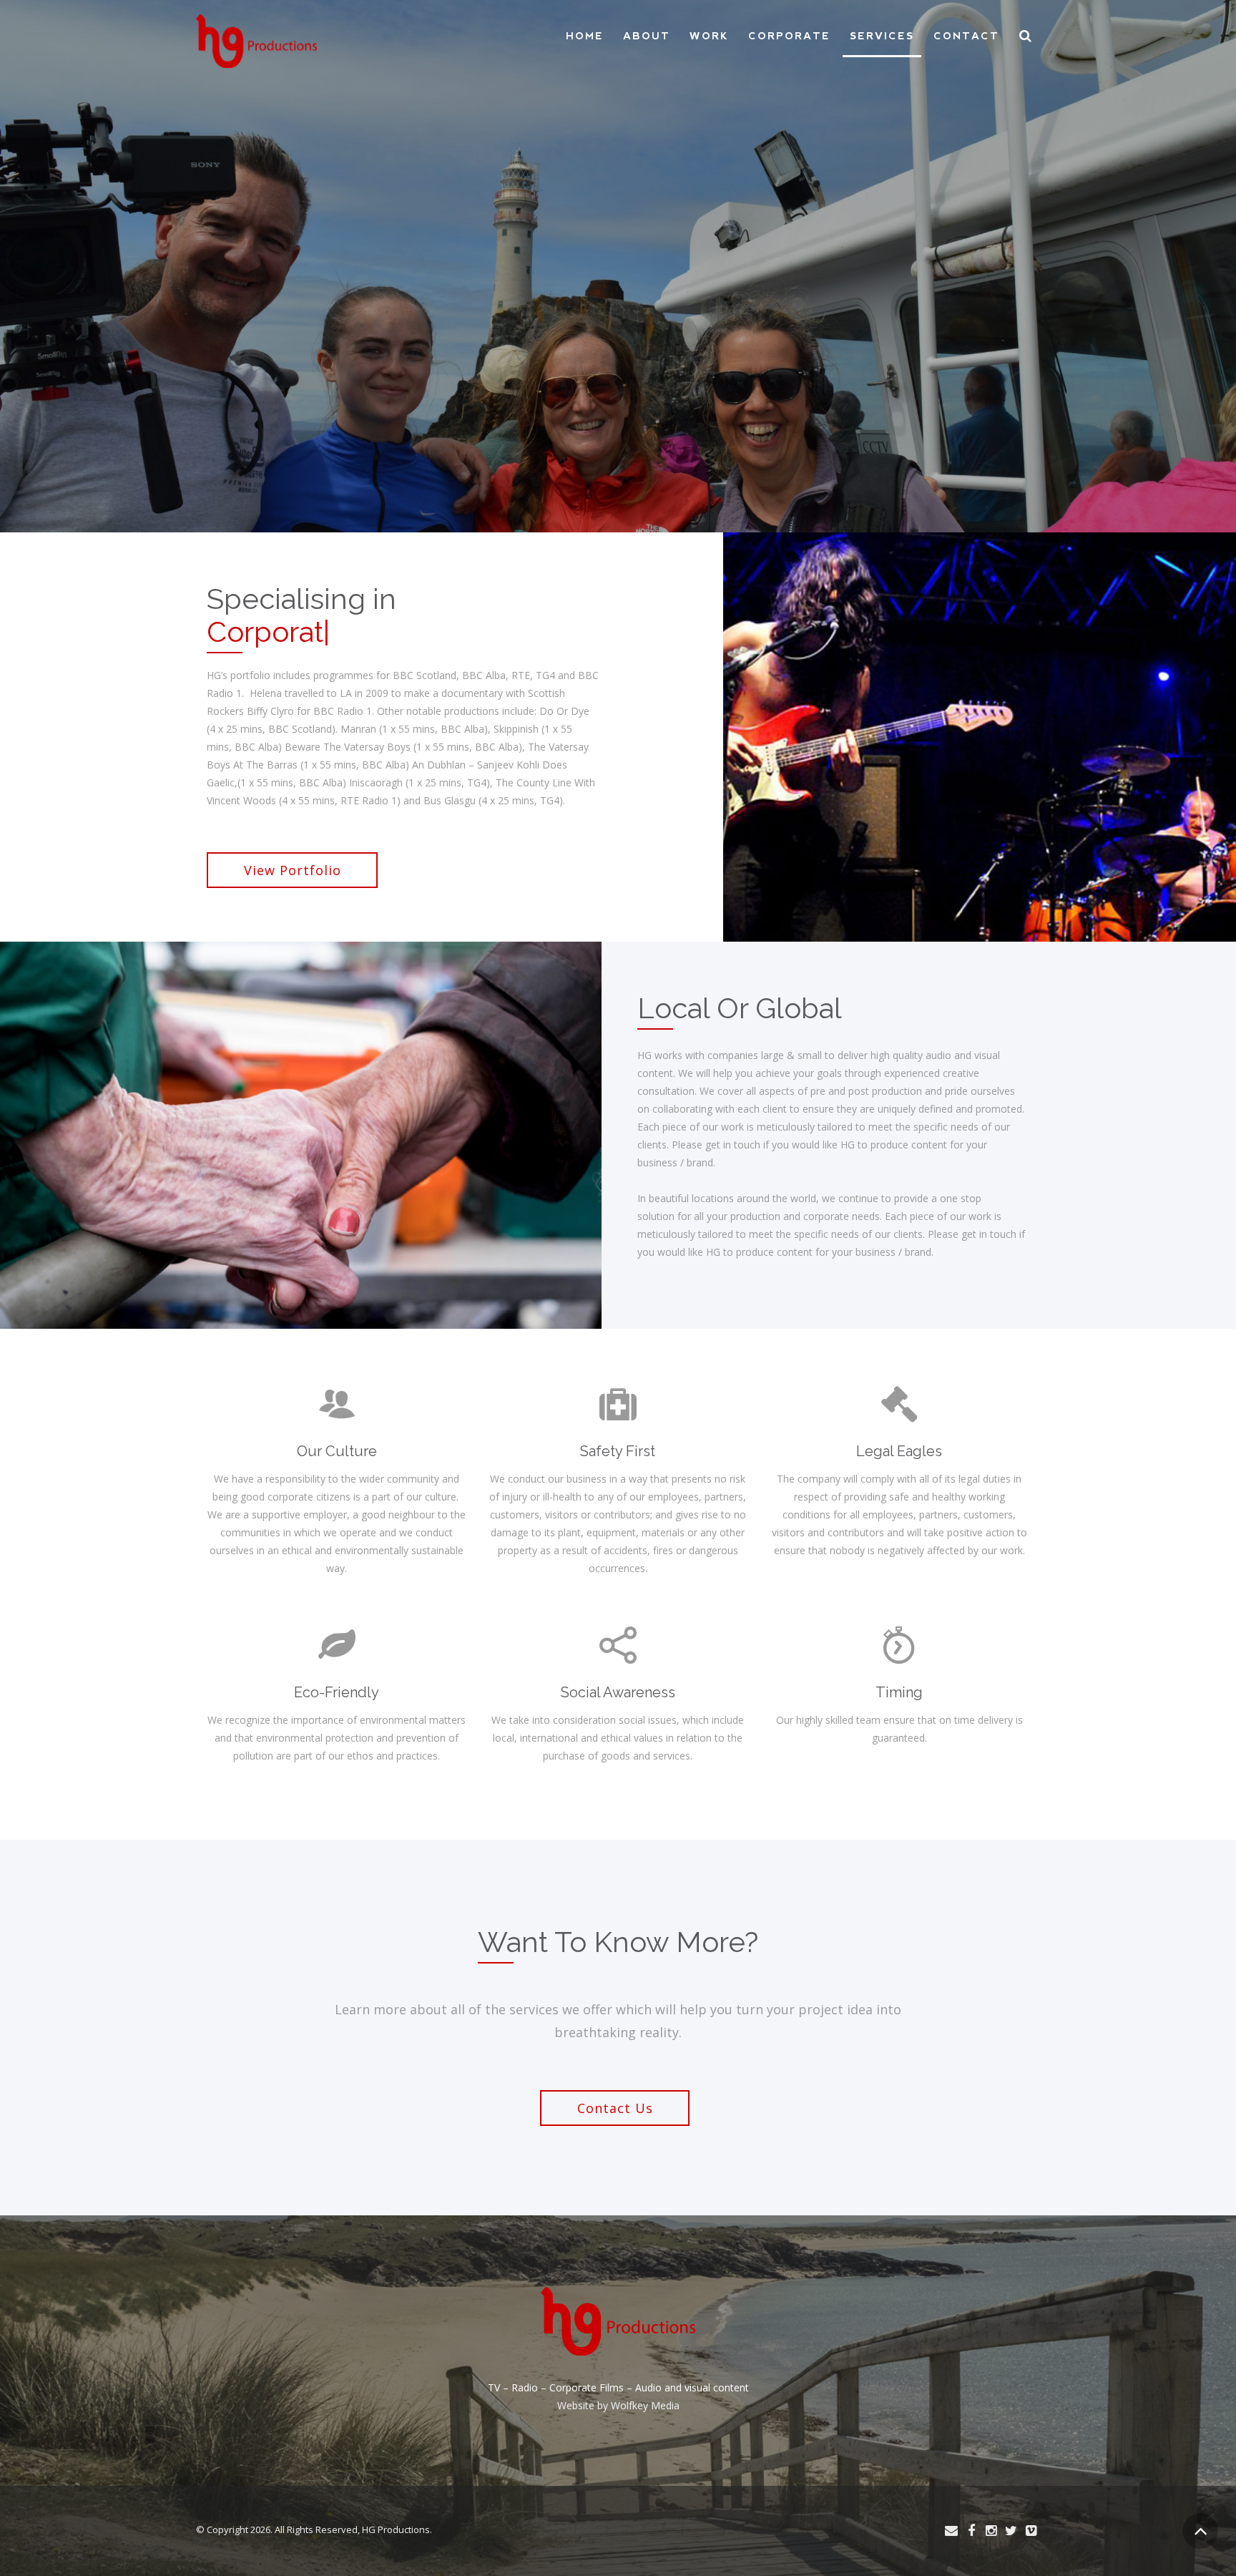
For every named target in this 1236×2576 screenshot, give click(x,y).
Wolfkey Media (645, 2405)
